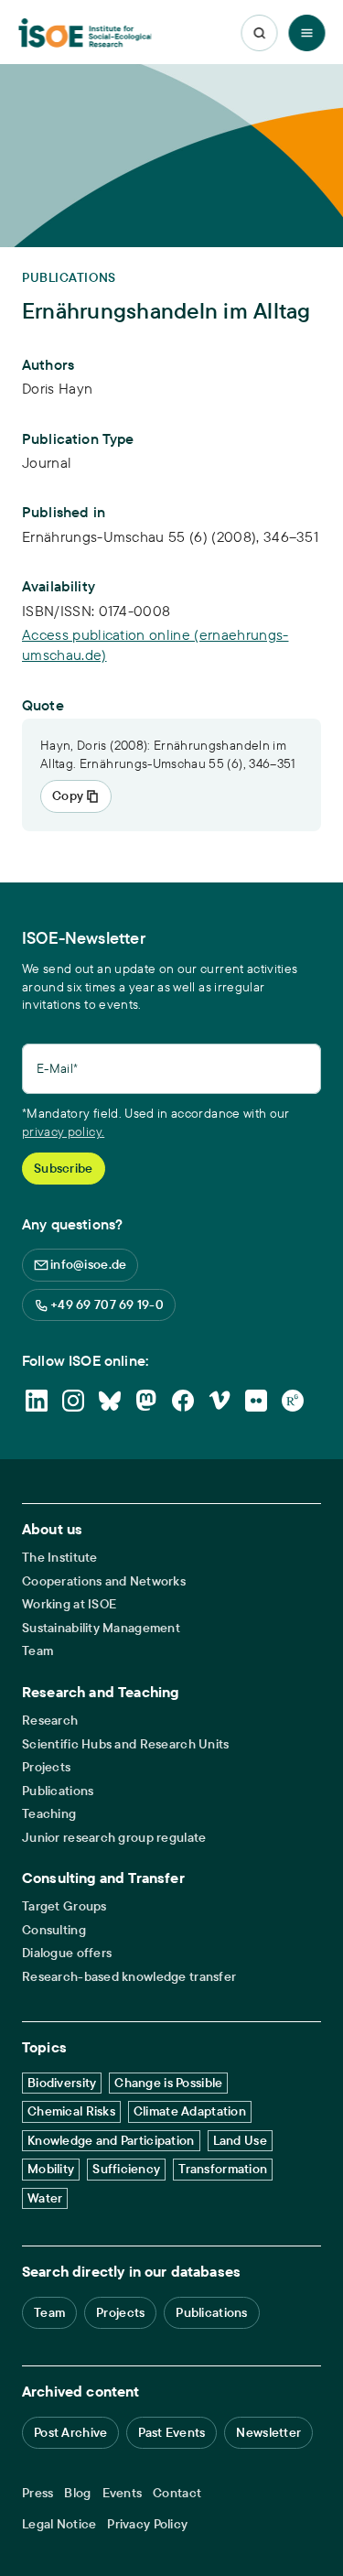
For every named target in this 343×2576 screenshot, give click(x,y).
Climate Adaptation (190, 2111)
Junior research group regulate (114, 1838)
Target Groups (64, 1906)
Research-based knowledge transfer (129, 1977)
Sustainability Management (101, 1628)
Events (123, 2493)
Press (38, 2493)
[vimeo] (220, 1401)
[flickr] (256, 1401)
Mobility (51, 2169)
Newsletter (268, 2432)
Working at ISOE (69, 1604)
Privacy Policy (147, 2524)
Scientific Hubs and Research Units (126, 1744)
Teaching (49, 1814)
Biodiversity (62, 2083)
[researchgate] (293, 1401)
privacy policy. (63, 1131)
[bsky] (110, 1401)
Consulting (54, 1930)
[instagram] (73, 1401)
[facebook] (183, 1401)
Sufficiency (126, 2169)
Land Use (240, 2140)
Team (38, 1651)
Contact (177, 2493)
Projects (46, 1767)
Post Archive (70, 2432)
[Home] (85, 33)
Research (50, 1721)
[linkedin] (37, 1401)
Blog (77, 2493)
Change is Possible (168, 2083)
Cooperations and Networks (104, 1581)
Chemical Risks (71, 2111)
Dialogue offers (67, 1953)
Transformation (223, 2169)
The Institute (60, 1558)
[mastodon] (146, 1401)
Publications (58, 1791)
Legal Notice (59, 2524)
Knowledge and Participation (111, 2140)
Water (45, 2198)
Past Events (171, 2432)
